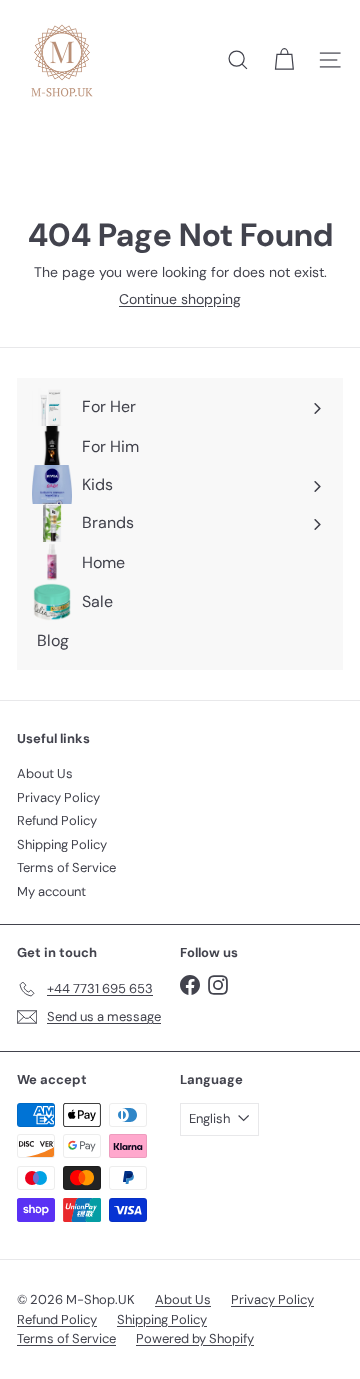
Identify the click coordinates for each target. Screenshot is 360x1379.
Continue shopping (180, 299)
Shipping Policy (62, 844)
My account (51, 891)
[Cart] (284, 60)
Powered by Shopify (195, 1338)
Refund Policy (57, 820)
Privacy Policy (58, 797)
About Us (45, 773)
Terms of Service (66, 867)
